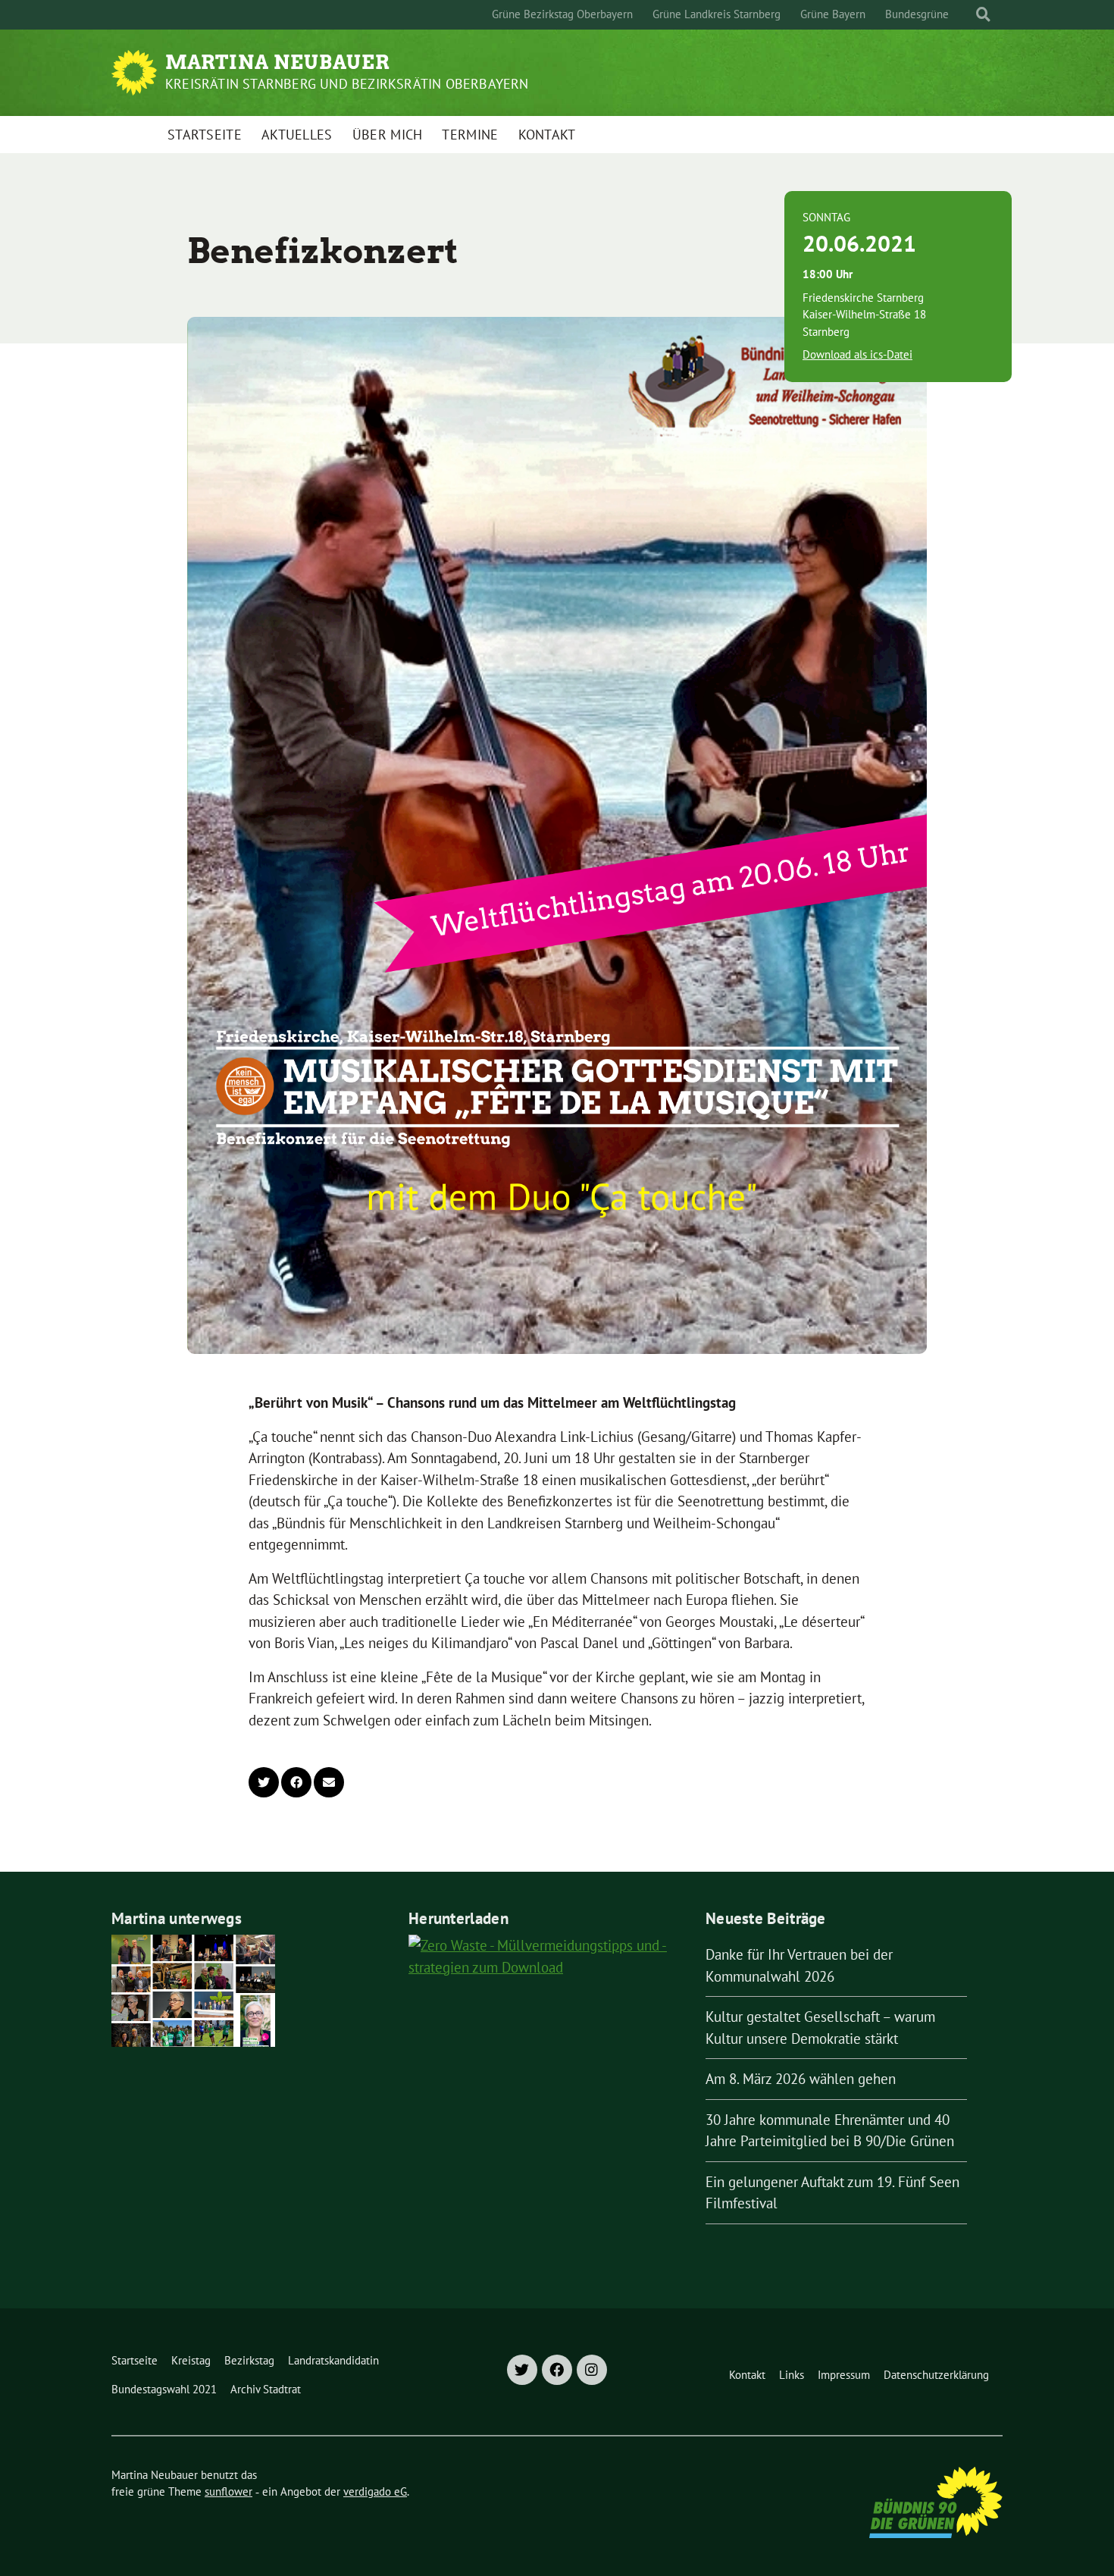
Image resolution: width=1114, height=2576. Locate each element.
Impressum (844, 2375)
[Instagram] (592, 2370)
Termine (470, 135)
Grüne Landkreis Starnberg (717, 14)
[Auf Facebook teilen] (296, 1782)
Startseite (205, 135)
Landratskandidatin (333, 2360)
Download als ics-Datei (857, 354)
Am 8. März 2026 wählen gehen (801, 2079)
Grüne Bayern (833, 14)
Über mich (388, 135)
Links (792, 2375)
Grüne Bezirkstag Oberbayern (562, 14)
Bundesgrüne (917, 14)
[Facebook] (557, 2370)
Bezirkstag (249, 2360)
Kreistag (191, 2360)
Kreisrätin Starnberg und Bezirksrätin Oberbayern (347, 84)
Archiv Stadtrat (266, 2389)
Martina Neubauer (278, 62)
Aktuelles (297, 135)
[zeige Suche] (983, 15)
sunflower (228, 2491)
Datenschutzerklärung (936, 2375)
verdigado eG (375, 2491)
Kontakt (547, 135)
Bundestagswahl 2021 (164, 2389)
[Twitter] (522, 2370)
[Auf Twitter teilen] (264, 1782)
